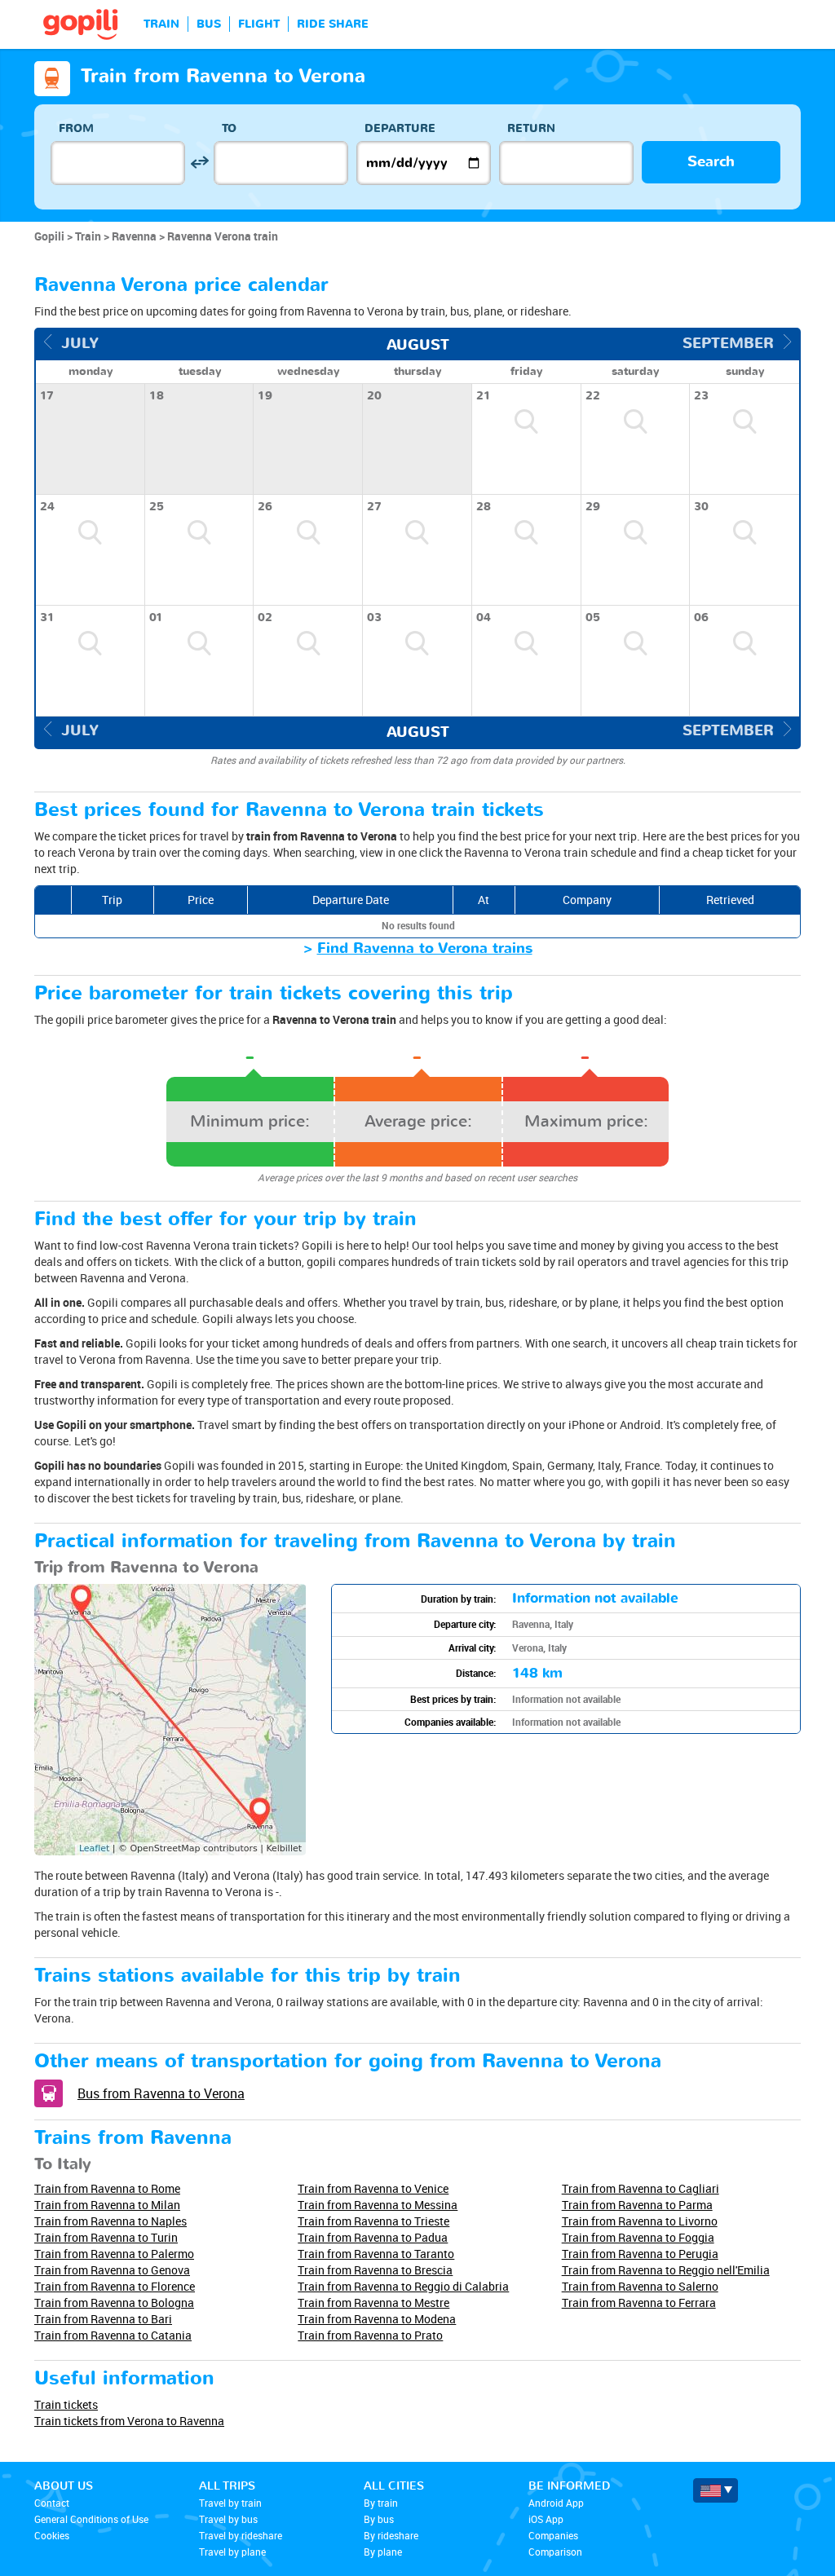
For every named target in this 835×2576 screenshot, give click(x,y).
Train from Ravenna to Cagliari (641, 2188)
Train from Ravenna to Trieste (373, 2221)
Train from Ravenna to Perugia (640, 2254)
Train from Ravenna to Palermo (114, 2254)
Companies (553, 2535)
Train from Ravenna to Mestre (373, 2303)
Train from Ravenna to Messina (378, 2205)
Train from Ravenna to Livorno (640, 2221)
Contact (52, 2503)
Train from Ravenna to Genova (112, 2270)
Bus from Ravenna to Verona (161, 2093)
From (76, 128)
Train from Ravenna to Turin (106, 2237)
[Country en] (716, 2490)
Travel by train (230, 2503)
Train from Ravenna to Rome (107, 2188)
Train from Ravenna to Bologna (114, 2303)
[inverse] (199, 163)
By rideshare (391, 2535)
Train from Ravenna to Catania (113, 2335)
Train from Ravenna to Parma (637, 2205)
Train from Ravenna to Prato (370, 2335)
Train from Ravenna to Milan (107, 2205)
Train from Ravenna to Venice (373, 2188)
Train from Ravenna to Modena (377, 2319)
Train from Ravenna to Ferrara (639, 2303)
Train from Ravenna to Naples (110, 2221)
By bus (379, 2519)
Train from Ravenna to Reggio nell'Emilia (666, 2270)
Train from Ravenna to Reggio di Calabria (403, 2286)
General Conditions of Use (91, 2519)
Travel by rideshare (241, 2535)
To (229, 128)
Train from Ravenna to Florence (115, 2286)
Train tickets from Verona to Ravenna (129, 2421)
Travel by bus (228, 2519)
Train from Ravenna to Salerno (640, 2286)
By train (381, 2503)
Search (711, 162)
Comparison (555, 2552)
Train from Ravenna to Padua (373, 2237)
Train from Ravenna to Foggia (638, 2237)
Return (531, 128)
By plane (383, 2552)
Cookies (52, 2535)
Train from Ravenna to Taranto (376, 2254)
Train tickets (66, 2404)
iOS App (546, 2519)
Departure (400, 128)
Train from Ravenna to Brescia (375, 2270)
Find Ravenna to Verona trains (425, 948)
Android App (556, 2503)
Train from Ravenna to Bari (103, 2319)
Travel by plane (232, 2552)
